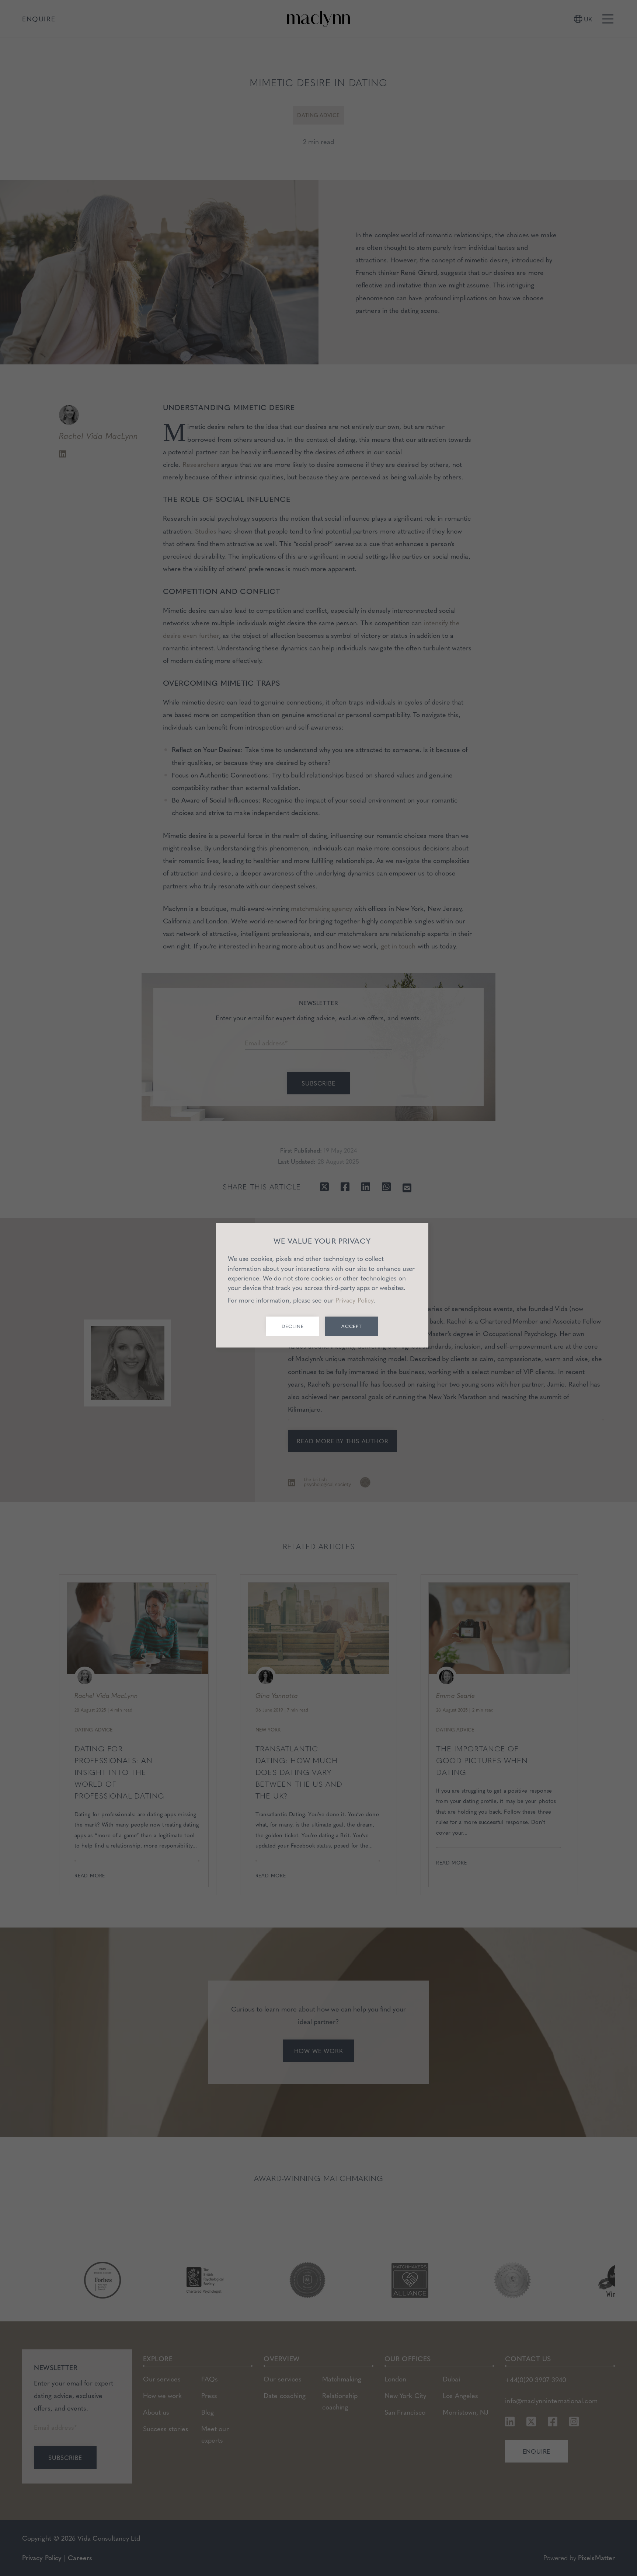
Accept (352, 1326)
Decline (293, 1326)
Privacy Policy (355, 1300)
